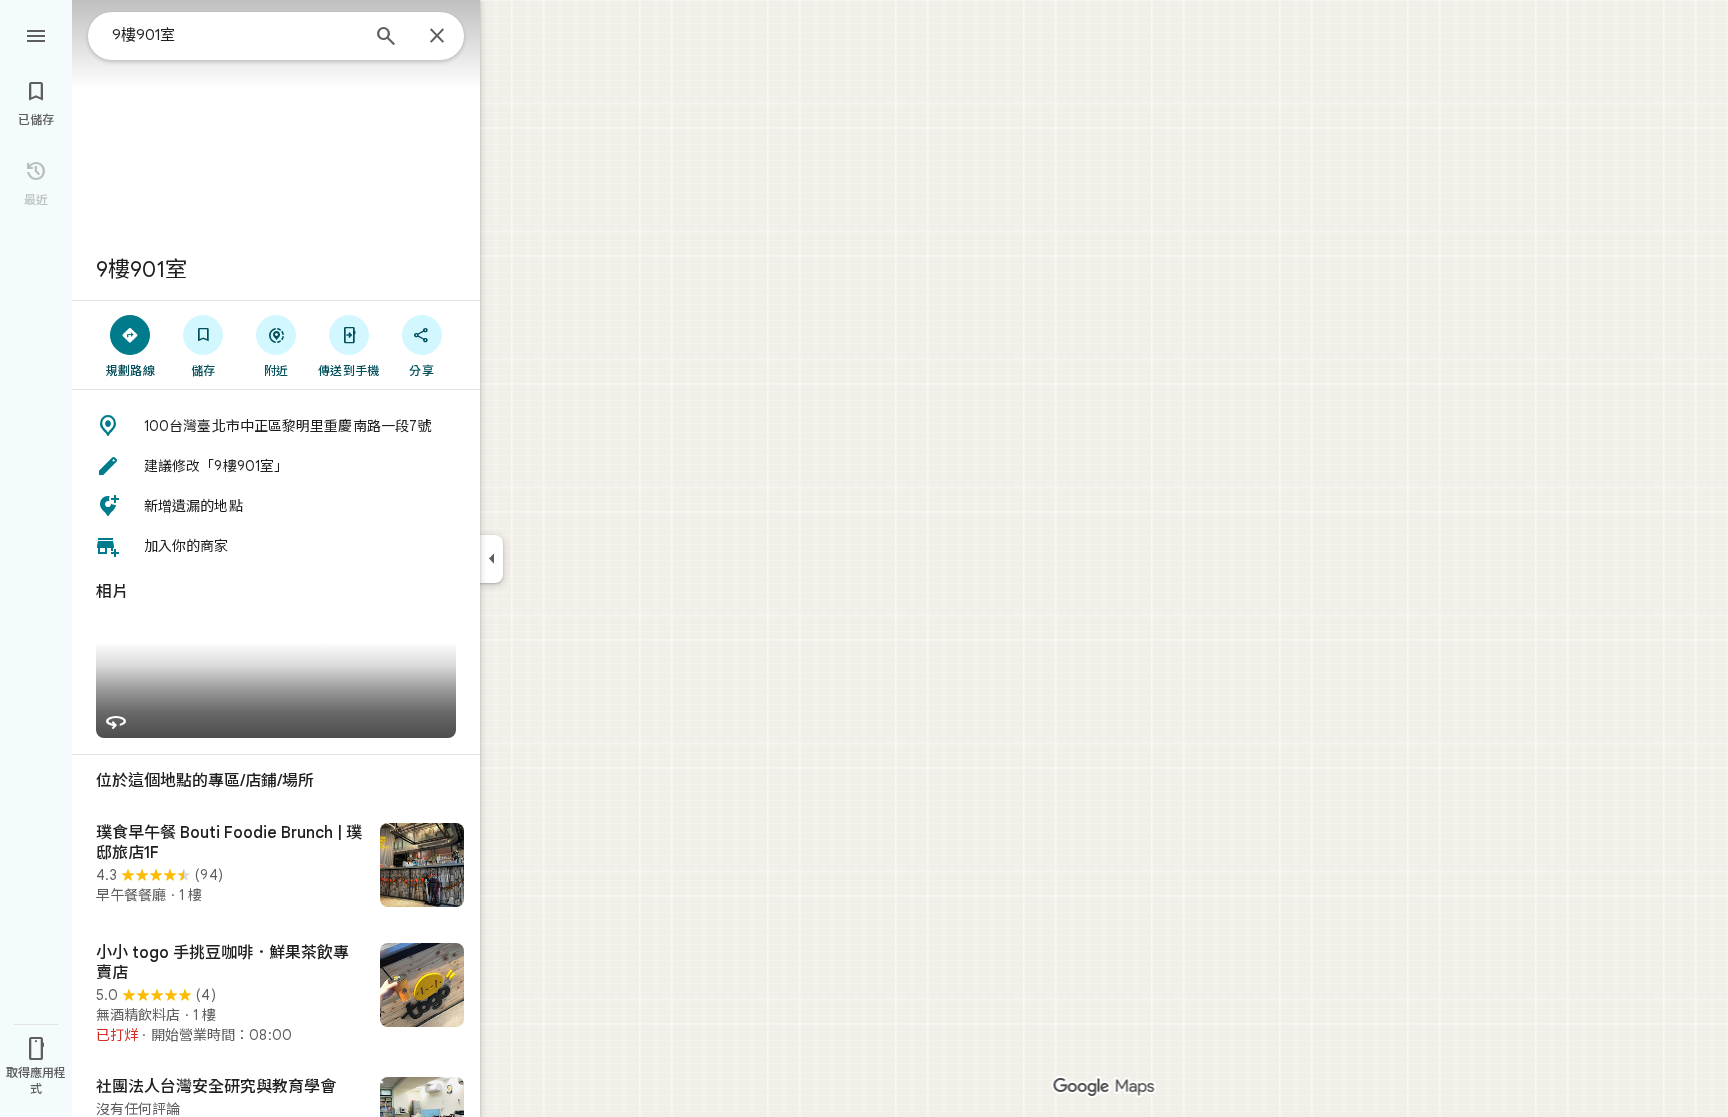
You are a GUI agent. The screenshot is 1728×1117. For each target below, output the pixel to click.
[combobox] (235, 35)
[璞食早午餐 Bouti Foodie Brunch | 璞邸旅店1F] (276, 867)
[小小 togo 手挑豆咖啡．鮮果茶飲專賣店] (276, 994)
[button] (276, 426)
